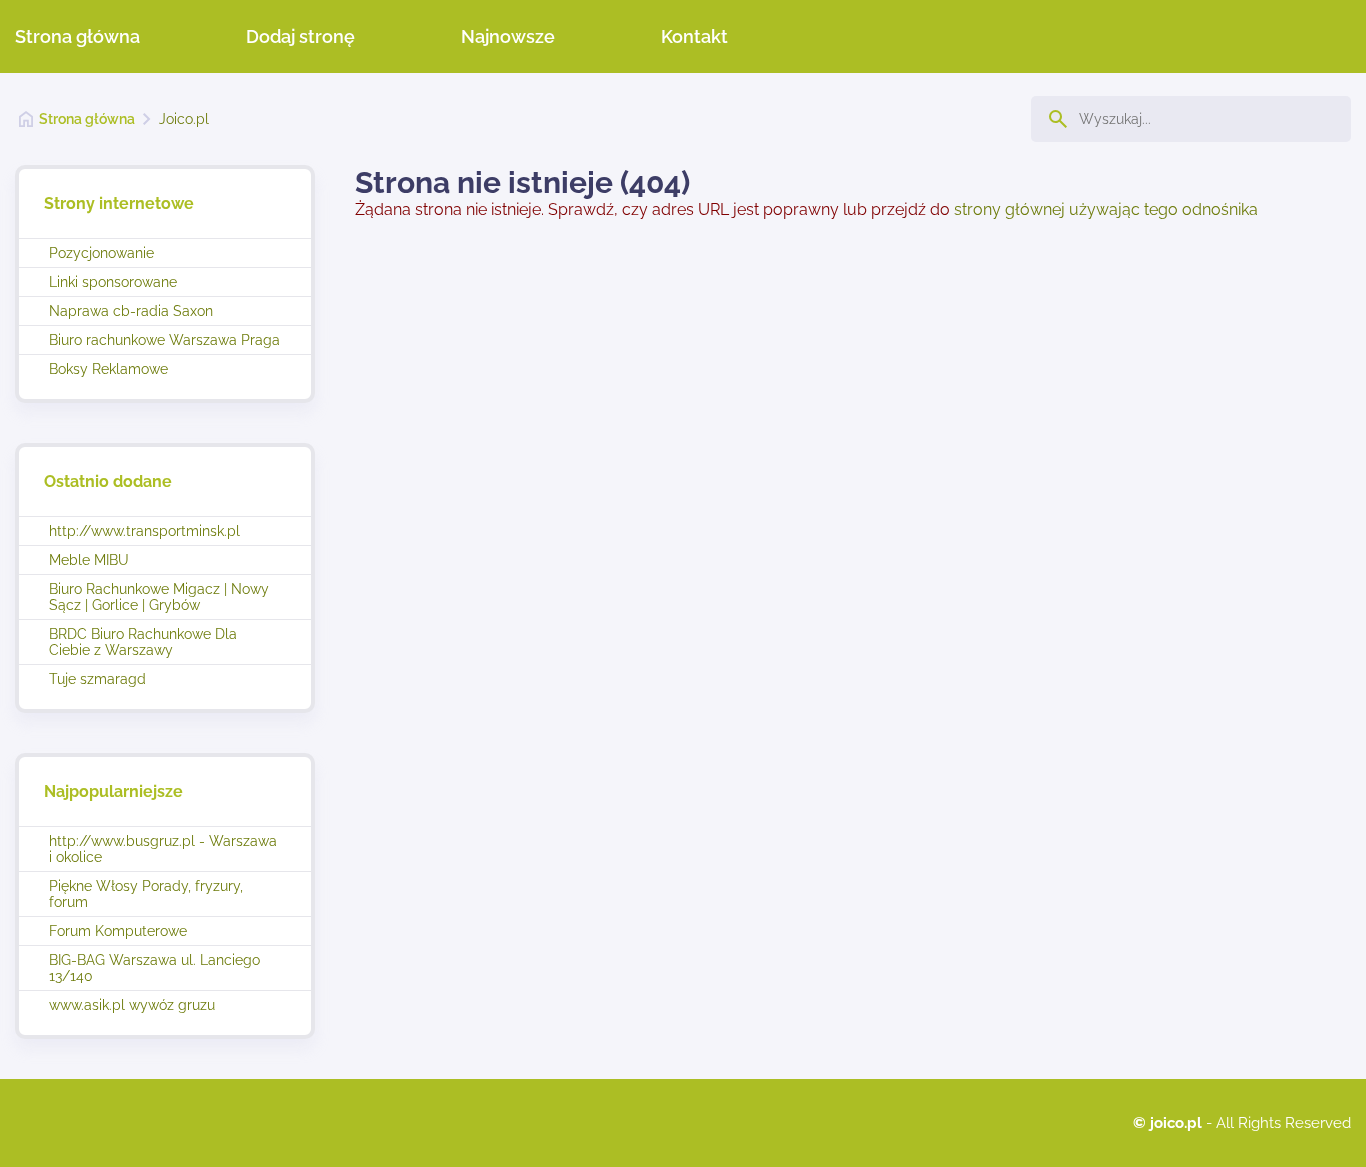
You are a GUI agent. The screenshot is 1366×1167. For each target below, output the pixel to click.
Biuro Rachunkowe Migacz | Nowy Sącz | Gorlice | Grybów (159, 597)
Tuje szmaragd (97, 679)
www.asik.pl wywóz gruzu (132, 1005)
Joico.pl (184, 119)
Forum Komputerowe (118, 931)
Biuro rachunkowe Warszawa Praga (164, 340)
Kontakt (694, 36)
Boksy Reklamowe (108, 369)
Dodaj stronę (300, 36)
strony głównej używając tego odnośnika (1106, 209)
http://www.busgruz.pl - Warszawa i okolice (163, 849)
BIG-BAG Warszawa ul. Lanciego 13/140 (154, 968)
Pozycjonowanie (101, 253)
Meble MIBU (89, 560)
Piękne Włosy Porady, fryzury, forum (146, 894)
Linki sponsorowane (113, 282)
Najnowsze (508, 36)
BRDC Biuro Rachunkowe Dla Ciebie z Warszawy (143, 642)
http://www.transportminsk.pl (144, 531)
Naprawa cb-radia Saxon (131, 311)
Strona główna (77, 36)
